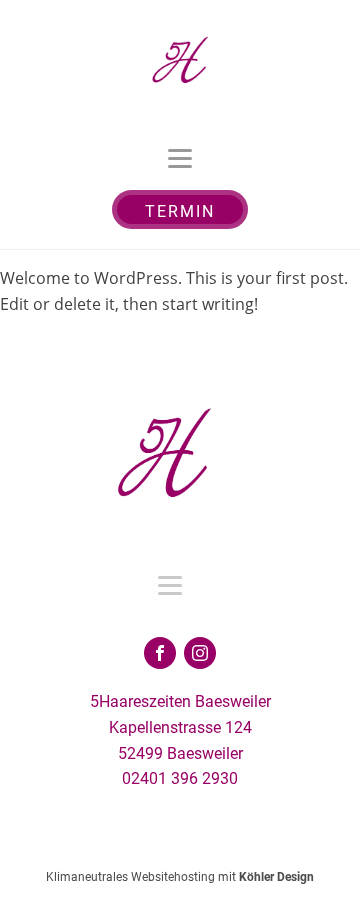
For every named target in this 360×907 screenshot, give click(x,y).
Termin (180, 211)
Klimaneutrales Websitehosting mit (180, 877)
